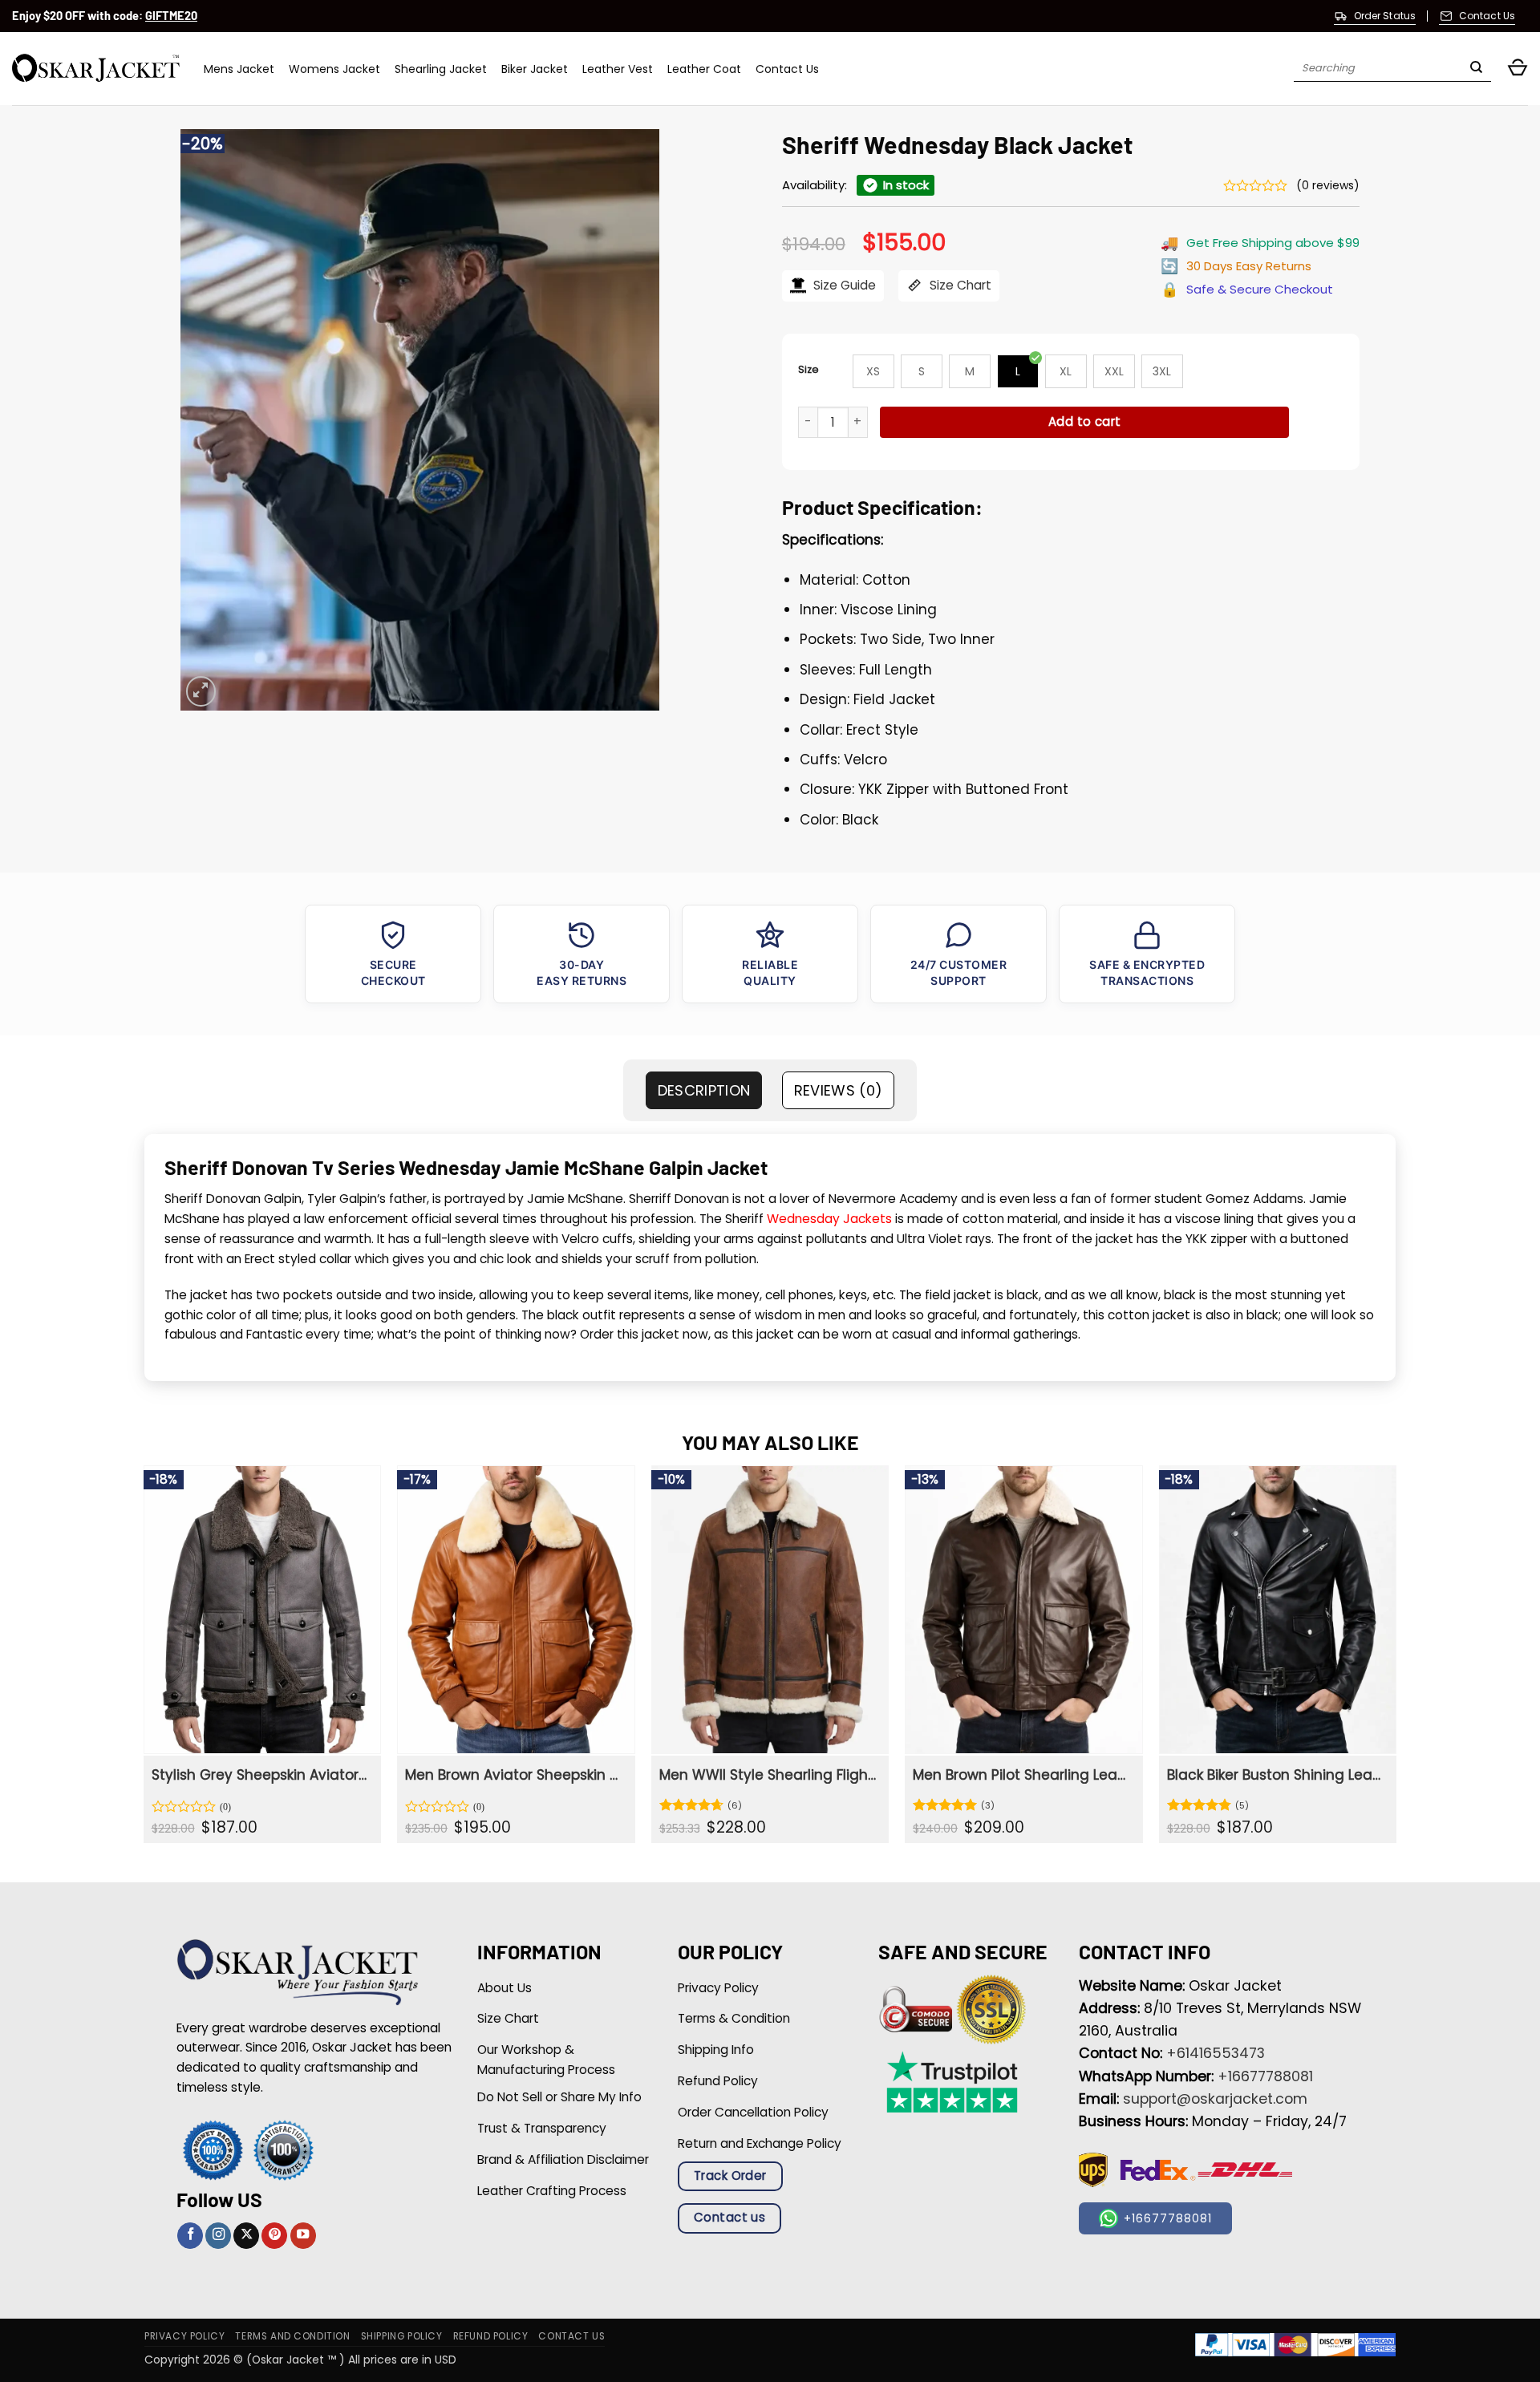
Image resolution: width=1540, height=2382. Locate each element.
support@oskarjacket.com (1215, 2099)
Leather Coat (704, 69)
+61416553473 (1216, 2053)
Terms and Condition (292, 2336)
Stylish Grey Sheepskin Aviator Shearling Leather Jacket (260, 1775)
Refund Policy (491, 2336)
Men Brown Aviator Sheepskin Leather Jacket (514, 1775)
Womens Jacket (334, 69)
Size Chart (959, 285)
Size (808, 369)
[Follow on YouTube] (303, 2236)
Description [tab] (704, 1090)
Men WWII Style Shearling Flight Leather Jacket (768, 1775)
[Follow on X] (246, 2236)
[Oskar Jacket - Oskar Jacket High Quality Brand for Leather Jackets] (96, 69)
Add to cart (1085, 421)
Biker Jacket (535, 69)
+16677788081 (1265, 2076)
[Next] (1396, 1660)
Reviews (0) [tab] (839, 1090)
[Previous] (144, 1660)
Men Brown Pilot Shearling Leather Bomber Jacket (1021, 1775)
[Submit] (1476, 69)
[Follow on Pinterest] (274, 2236)
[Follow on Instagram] (218, 2236)
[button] (1518, 69)
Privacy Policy (184, 2336)
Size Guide (843, 285)
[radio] (873, 371)
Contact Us (787, 69)
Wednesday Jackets (829, 1219)
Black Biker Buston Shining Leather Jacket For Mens (1276, 1775)
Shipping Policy (402, 2336)
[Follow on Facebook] (190, 2236)
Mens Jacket (239, 69)
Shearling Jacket (441, 69)
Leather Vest (618, 69)
